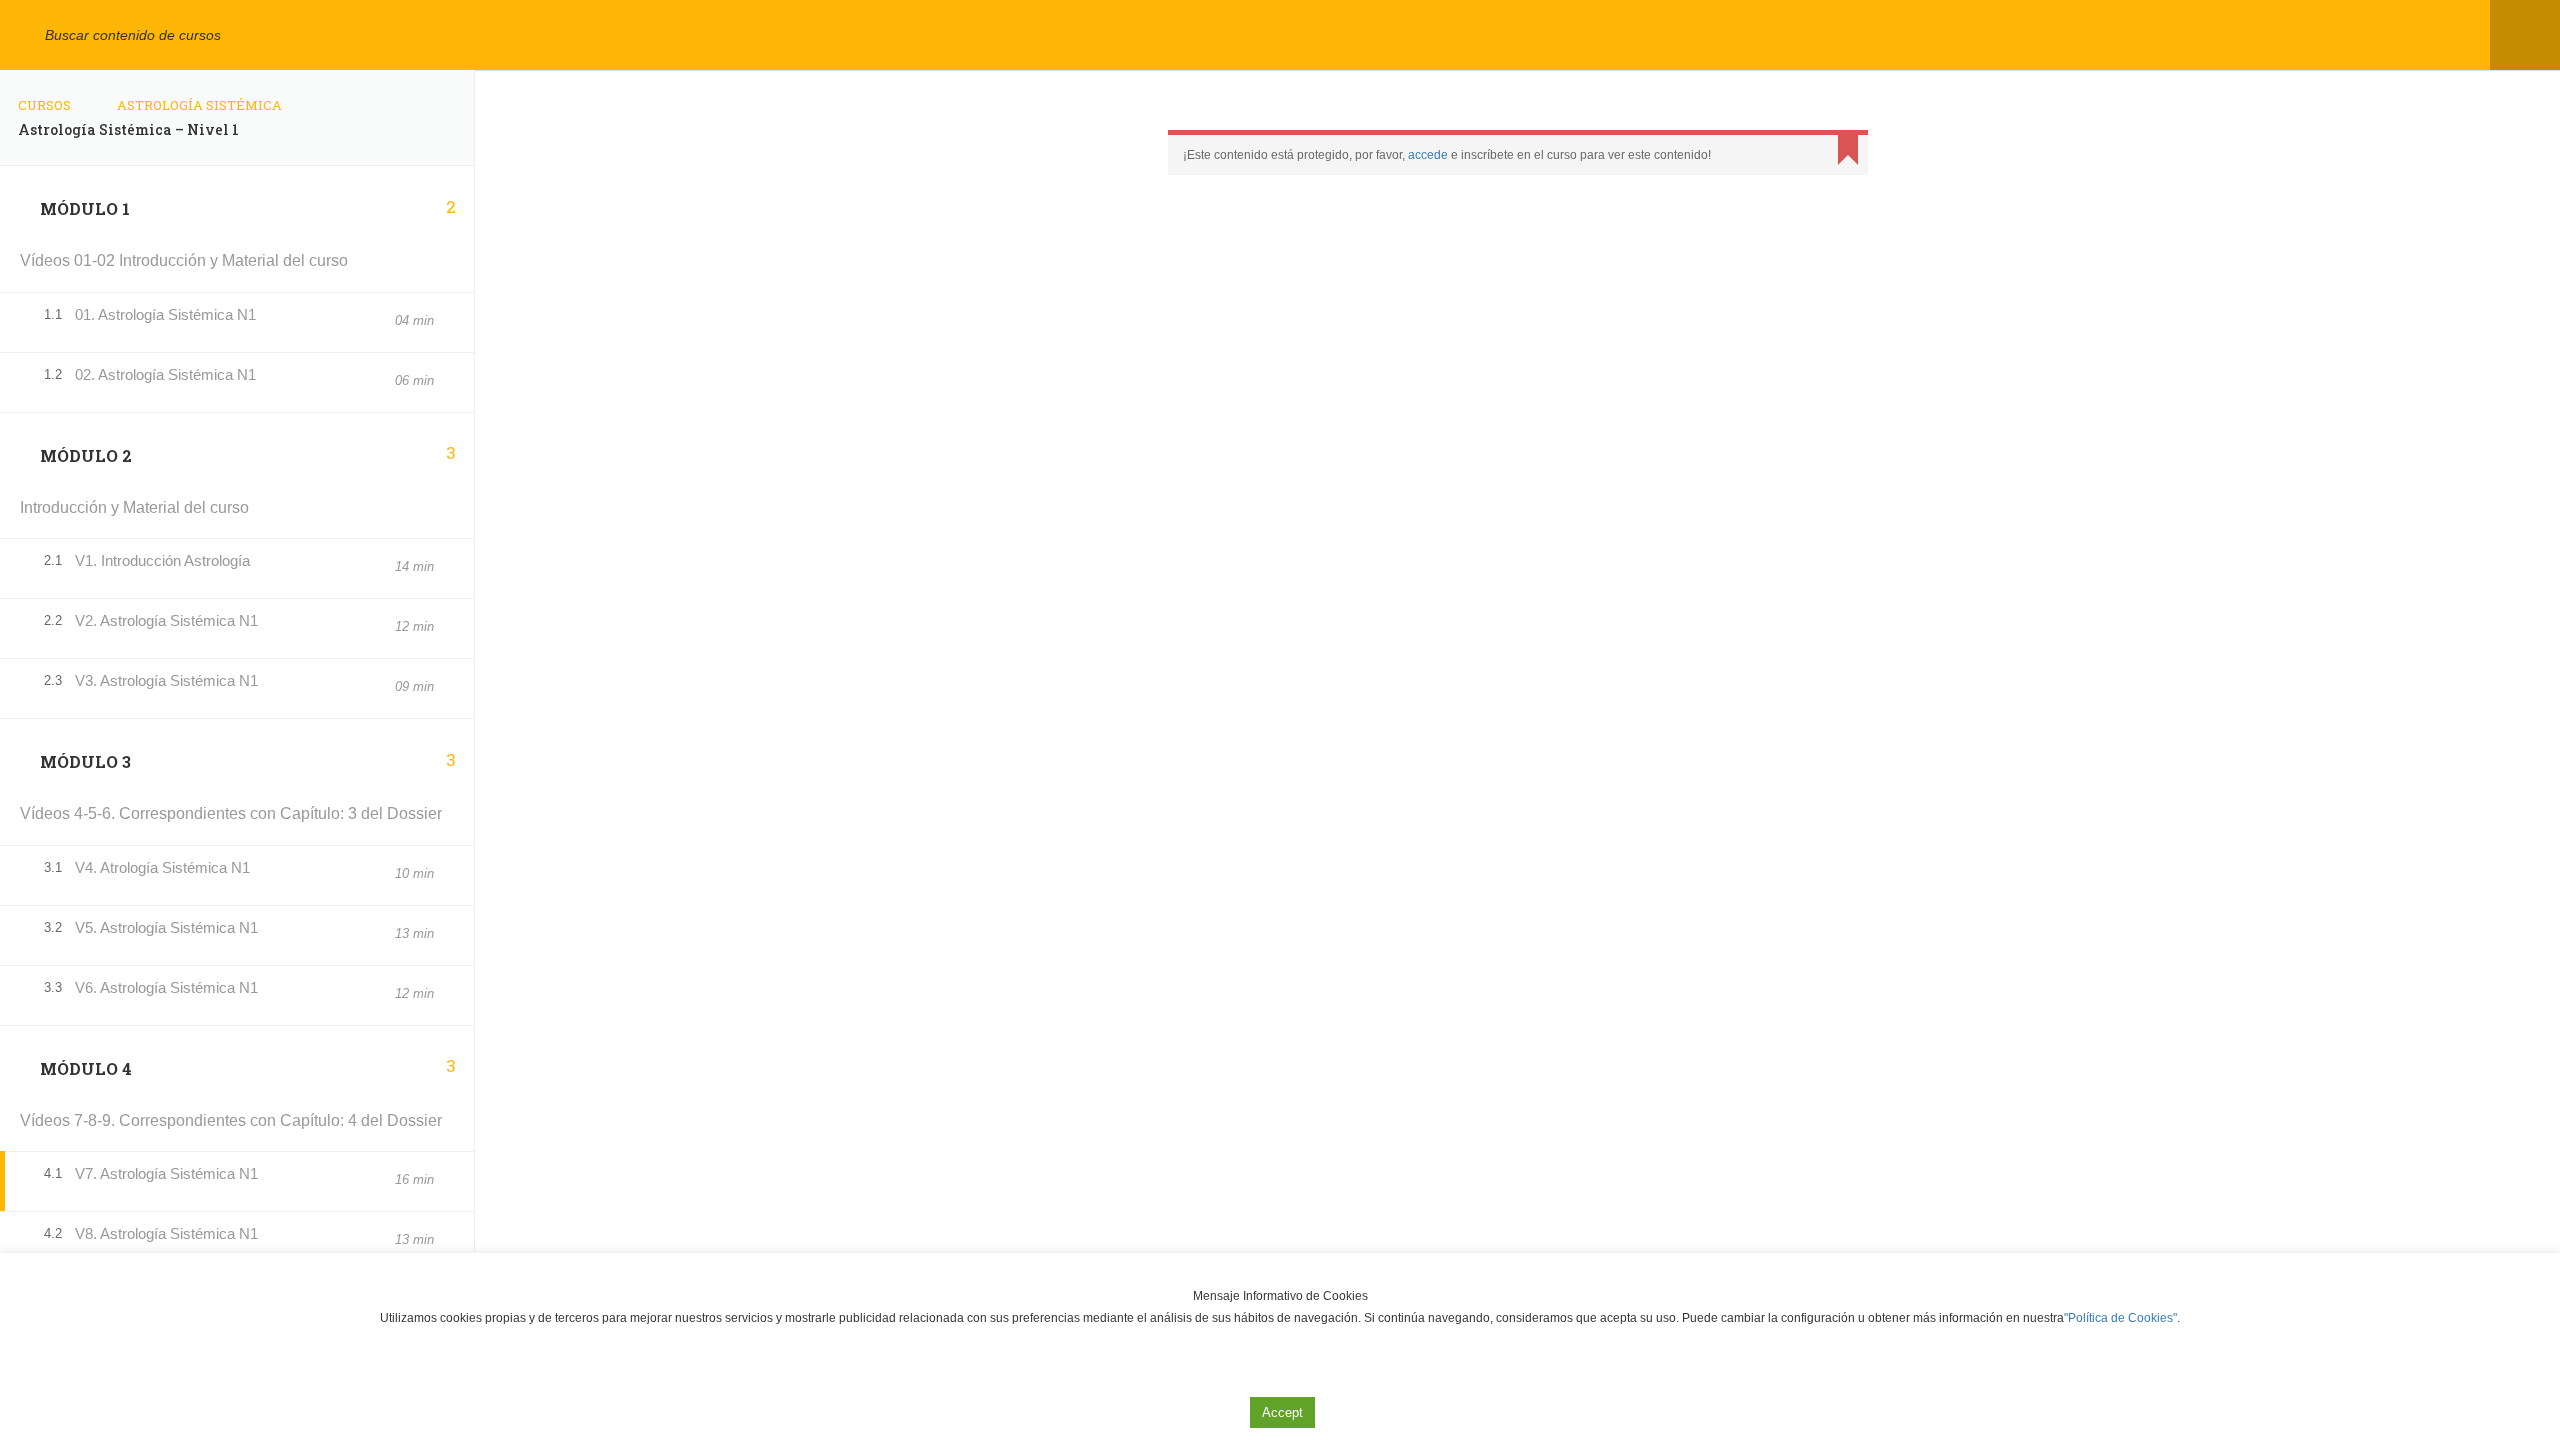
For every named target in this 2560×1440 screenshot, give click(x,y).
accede (1428, 155)
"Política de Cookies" (2120, 1318)
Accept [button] (1282, 1412)
